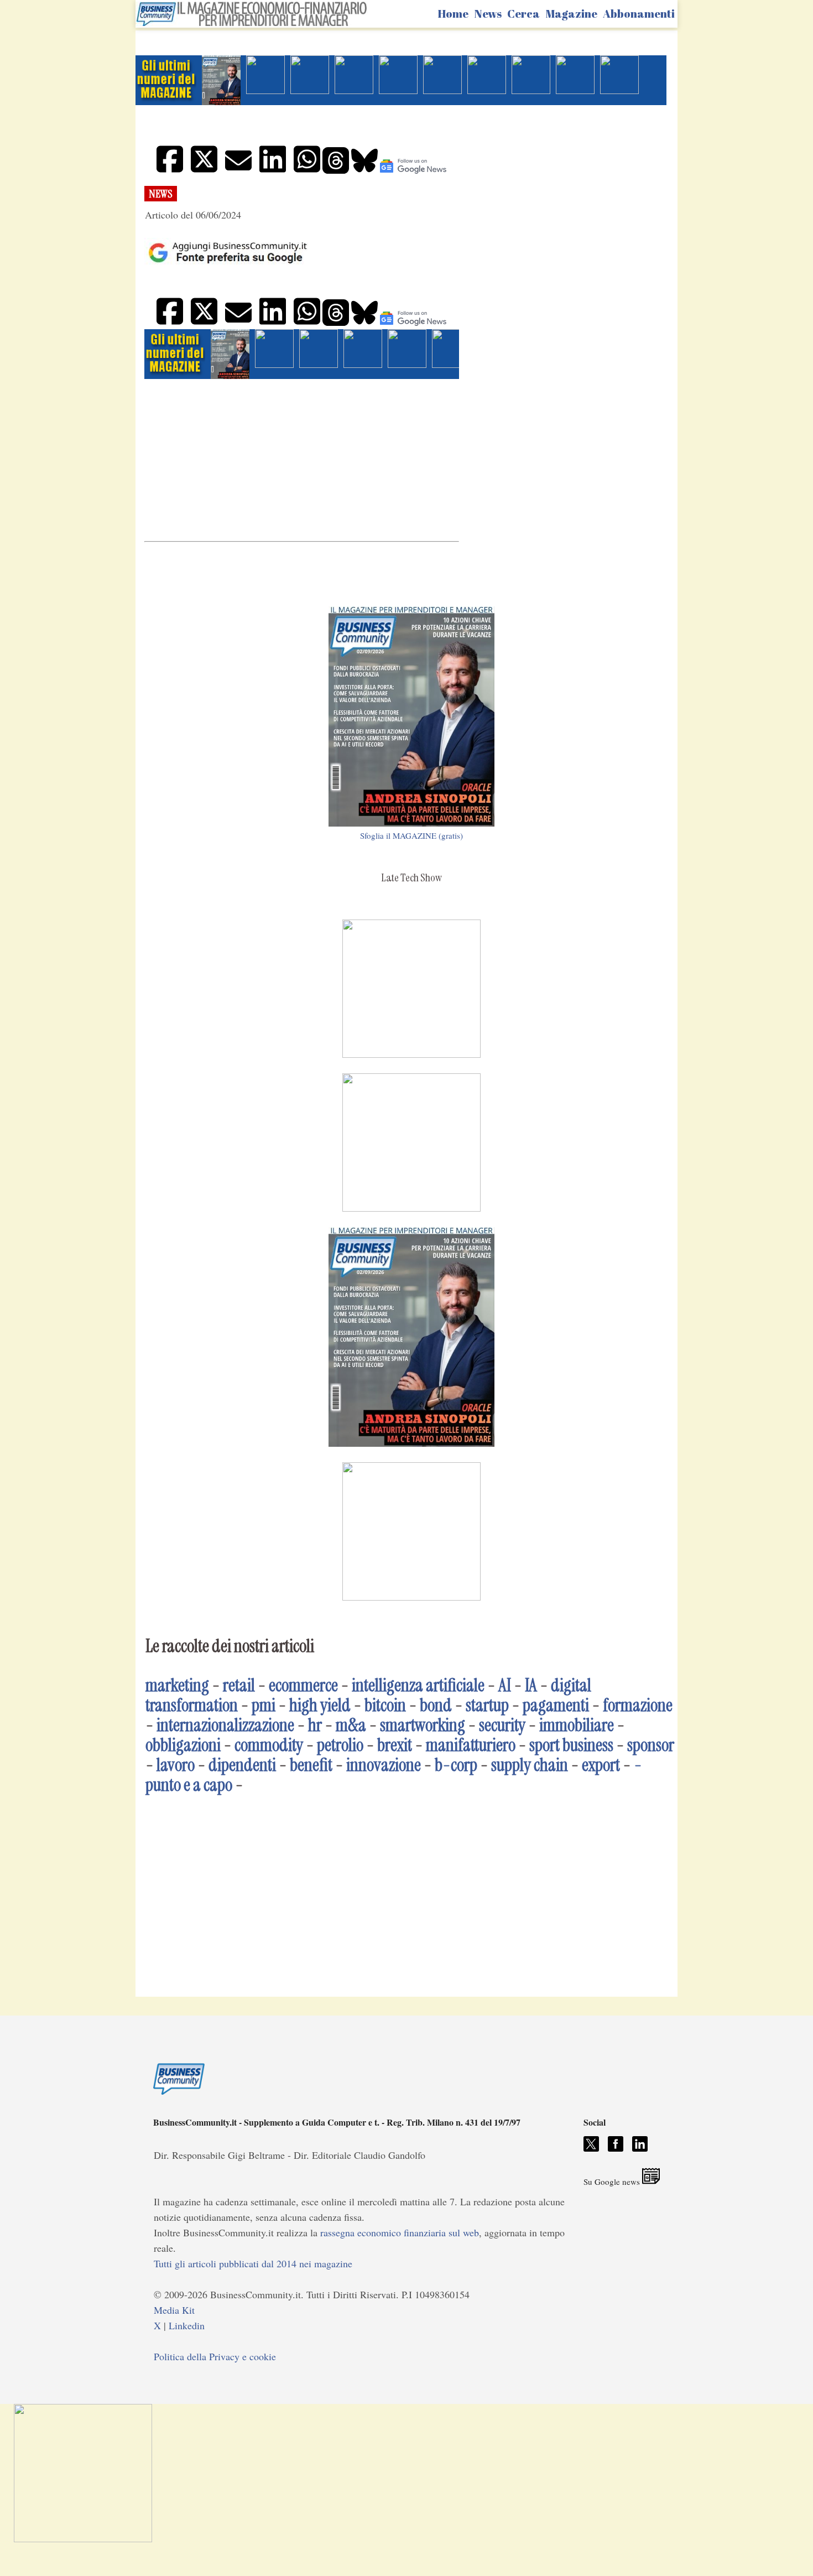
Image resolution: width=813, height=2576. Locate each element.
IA (531, 1685)
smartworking (423, 1725)
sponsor (651, 1745)
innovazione (384, 1765)
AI (505, 1685)
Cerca (523, 14)
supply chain (530, 1765)
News (488, 14)
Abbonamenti (639, 14)
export (601, 1765)
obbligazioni (183, 1745)
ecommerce (303, 1685)
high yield (320, 1705)
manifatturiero (471, 1745)
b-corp (456, 1765)
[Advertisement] (302, 459)
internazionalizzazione (225, 1725)
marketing (177, 1685)
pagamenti (556, 1705)
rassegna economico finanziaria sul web (400, 2232)
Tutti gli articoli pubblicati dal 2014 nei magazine (253, 2263)
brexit (395, 1745)
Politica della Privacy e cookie (215, 2356)
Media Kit (174, 2310)
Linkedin (187, 2325)
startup (487, 1705)
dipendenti (242, 1765)
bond (436, 1705)
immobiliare (577, 1725)
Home (453, 14)
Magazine (571, 14)
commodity (269, 1745)
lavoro (176, 1765)
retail (239, 1685)
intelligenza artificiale (418, 1685)
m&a (351, 1725)
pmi (264, 1705)
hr (315, 1725)
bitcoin (385, 1705)
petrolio (340, 1745)
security (502, 1725)
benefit (311, 1765)
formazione (638, 1705)
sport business (571, 1745)
